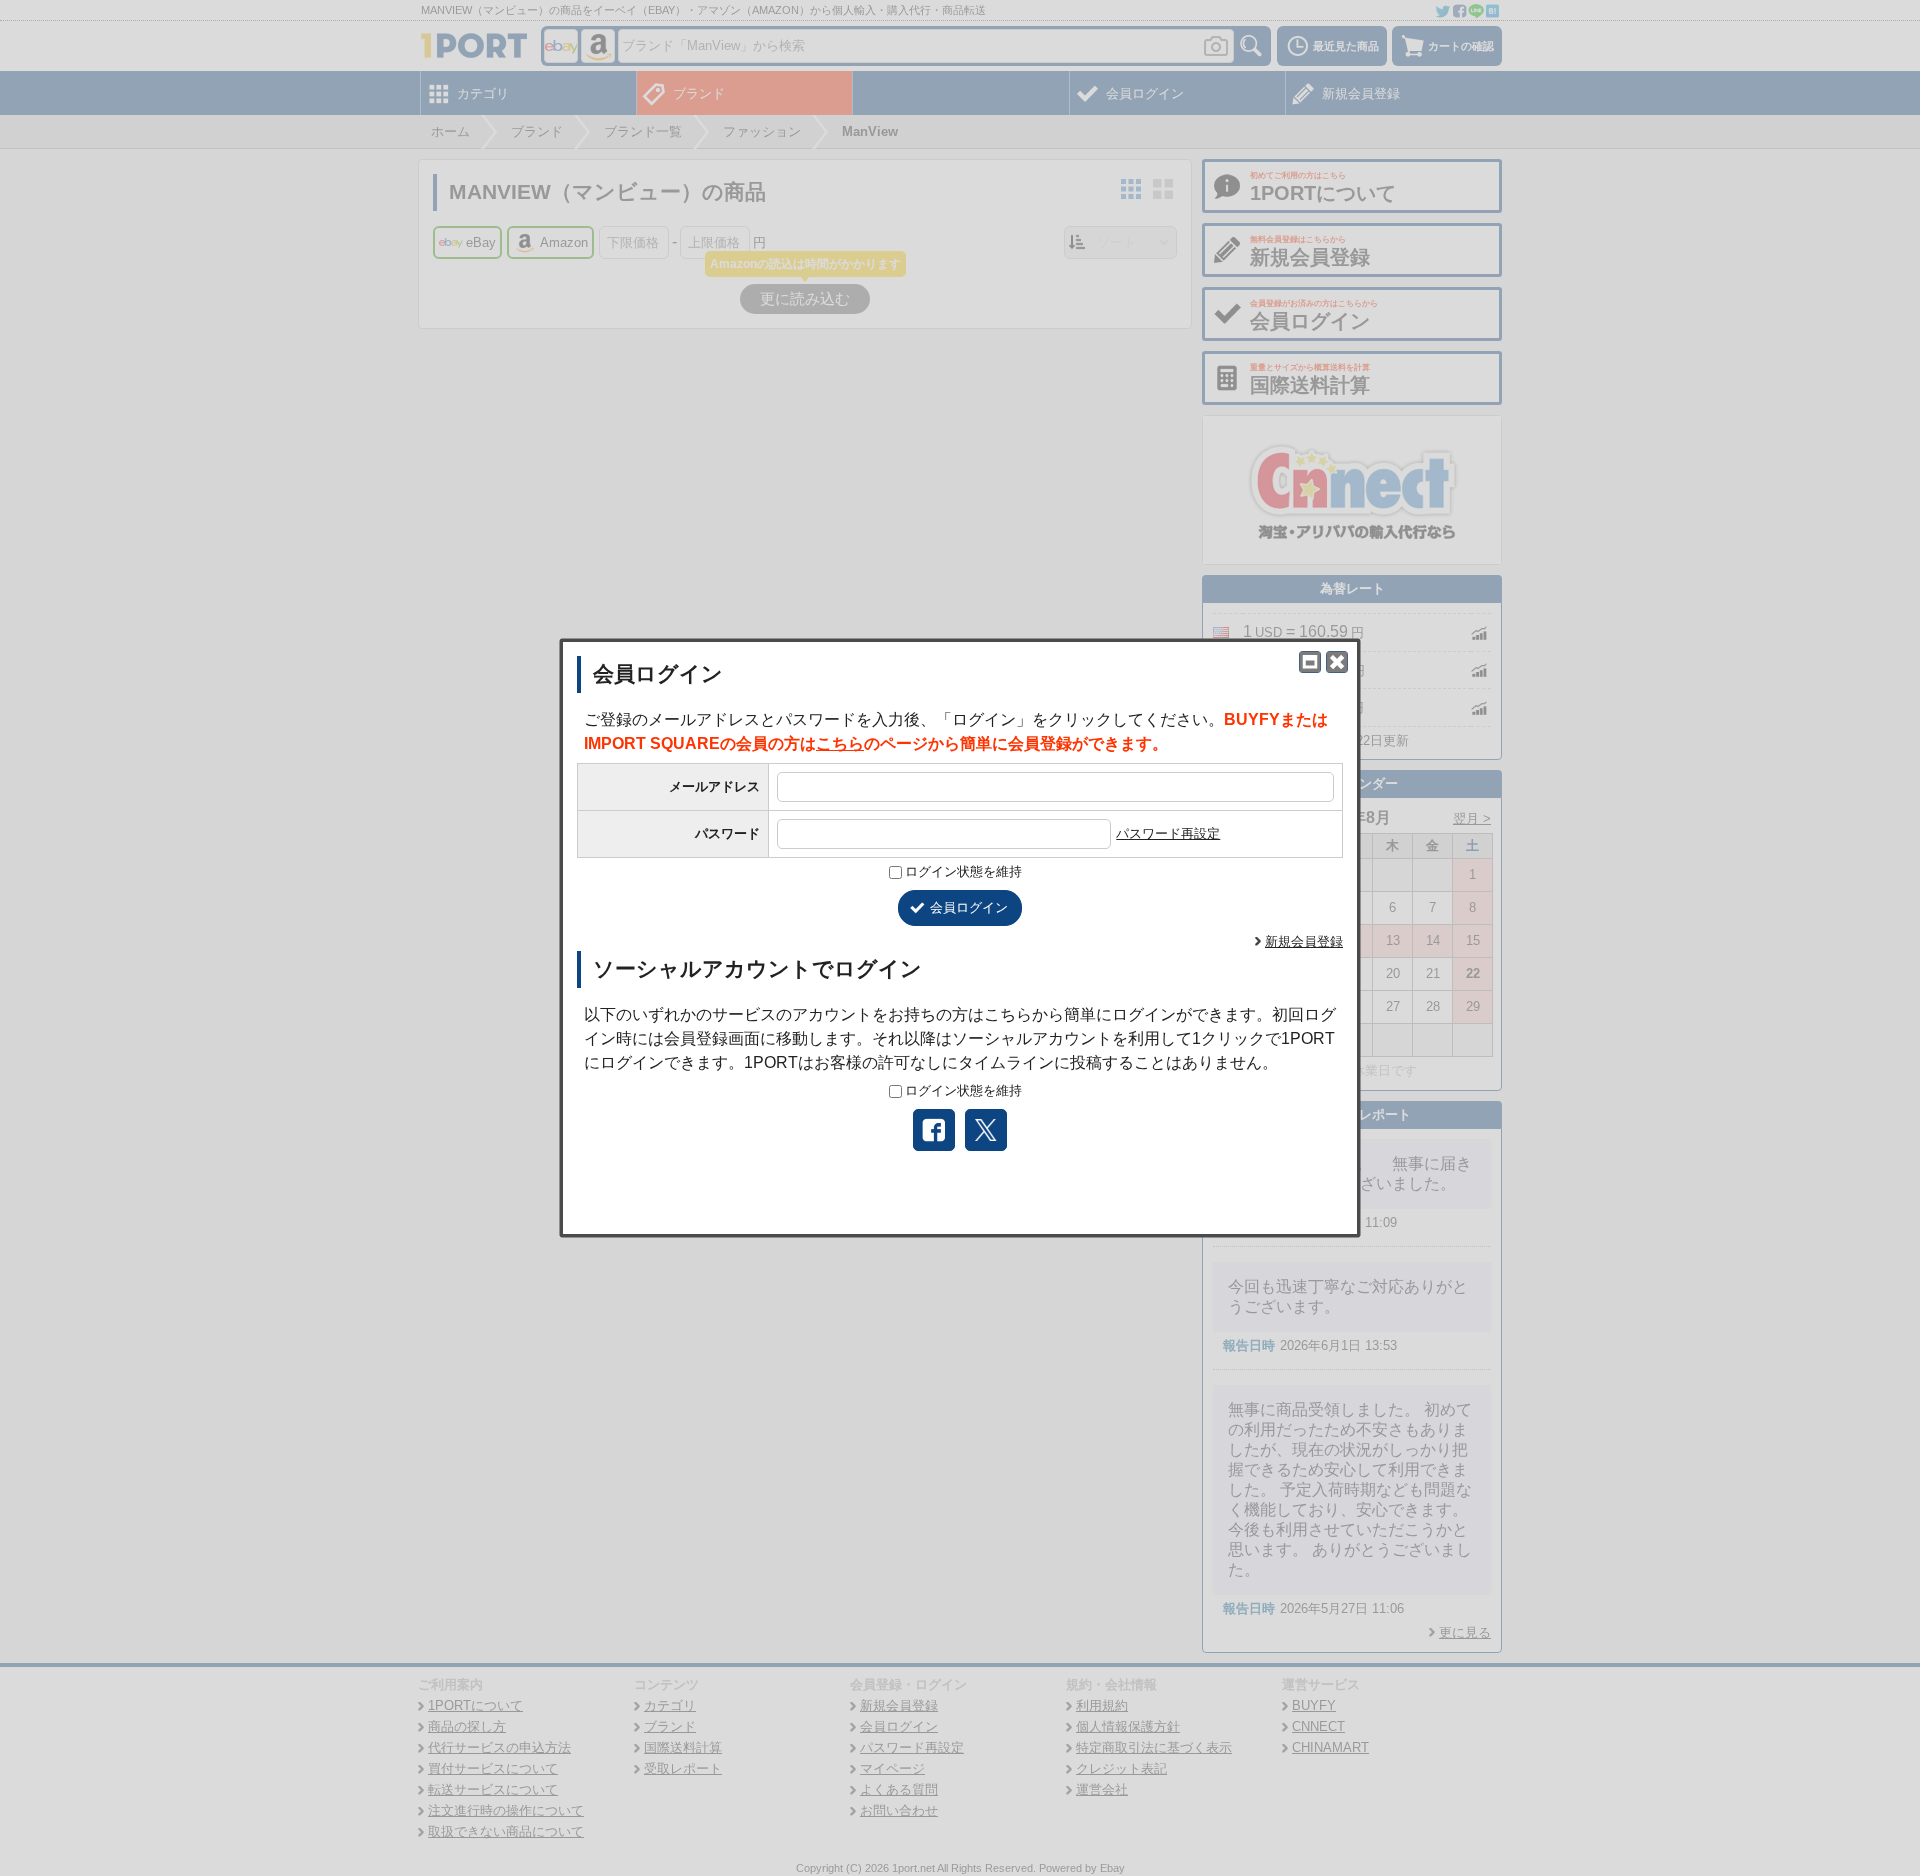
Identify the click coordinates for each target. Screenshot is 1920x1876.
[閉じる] (1337, 662)
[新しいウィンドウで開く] (1310, 662)
